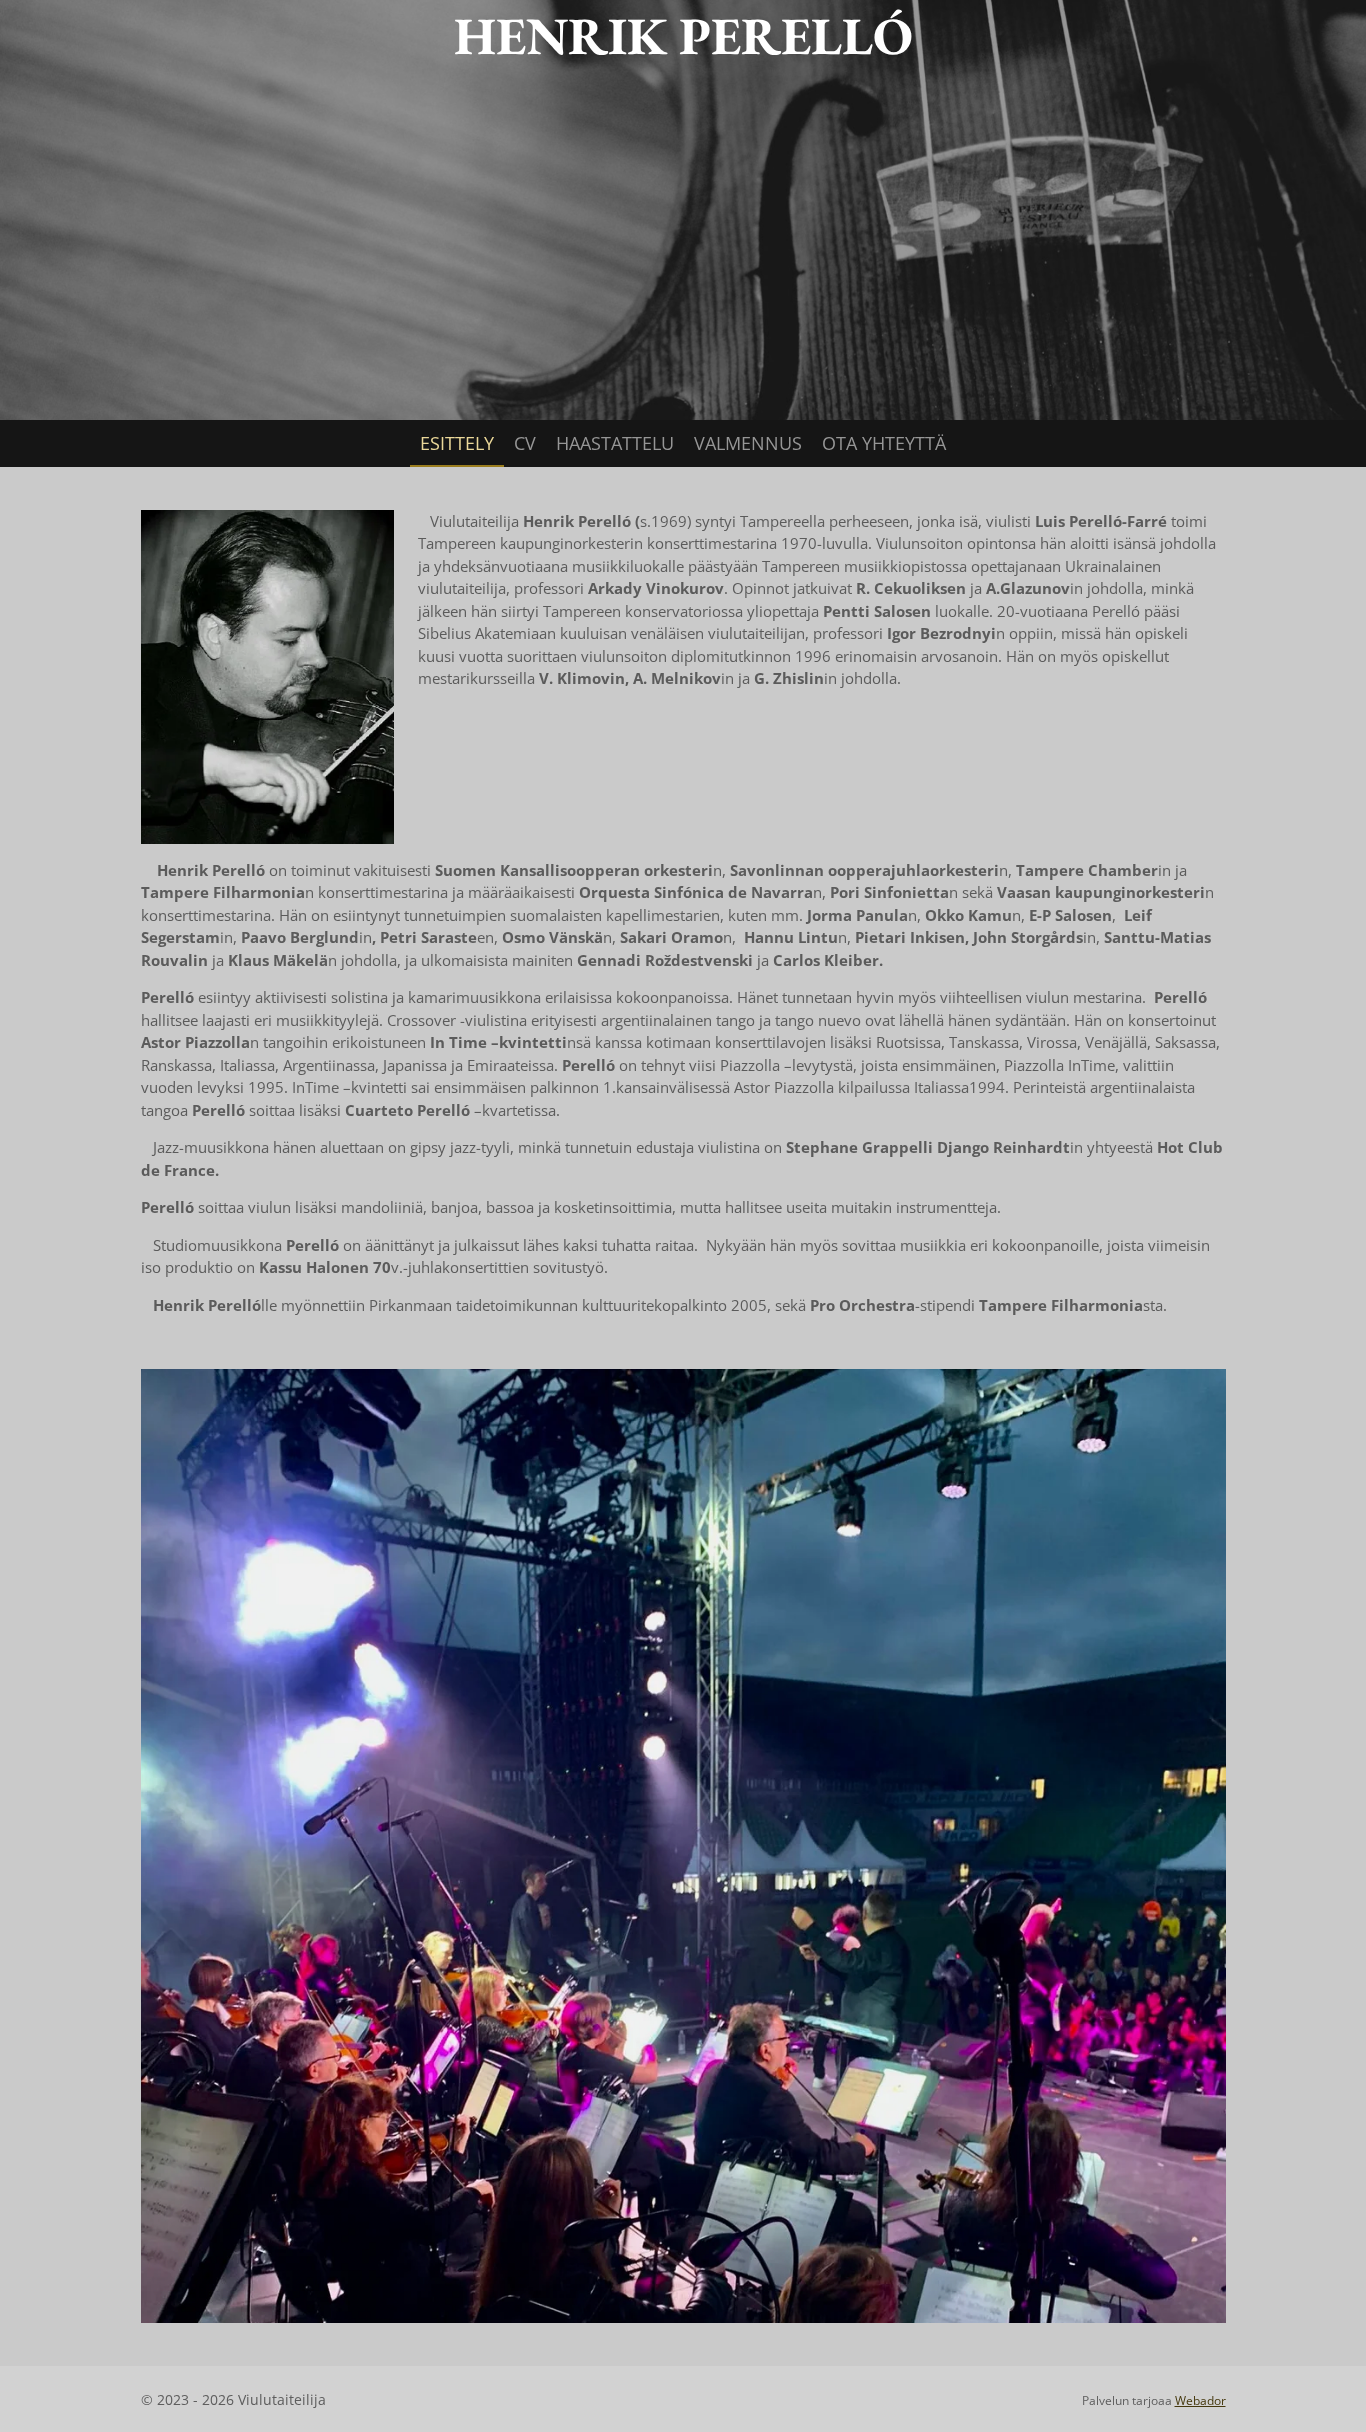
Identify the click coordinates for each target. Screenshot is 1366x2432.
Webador (1200, 2400)
